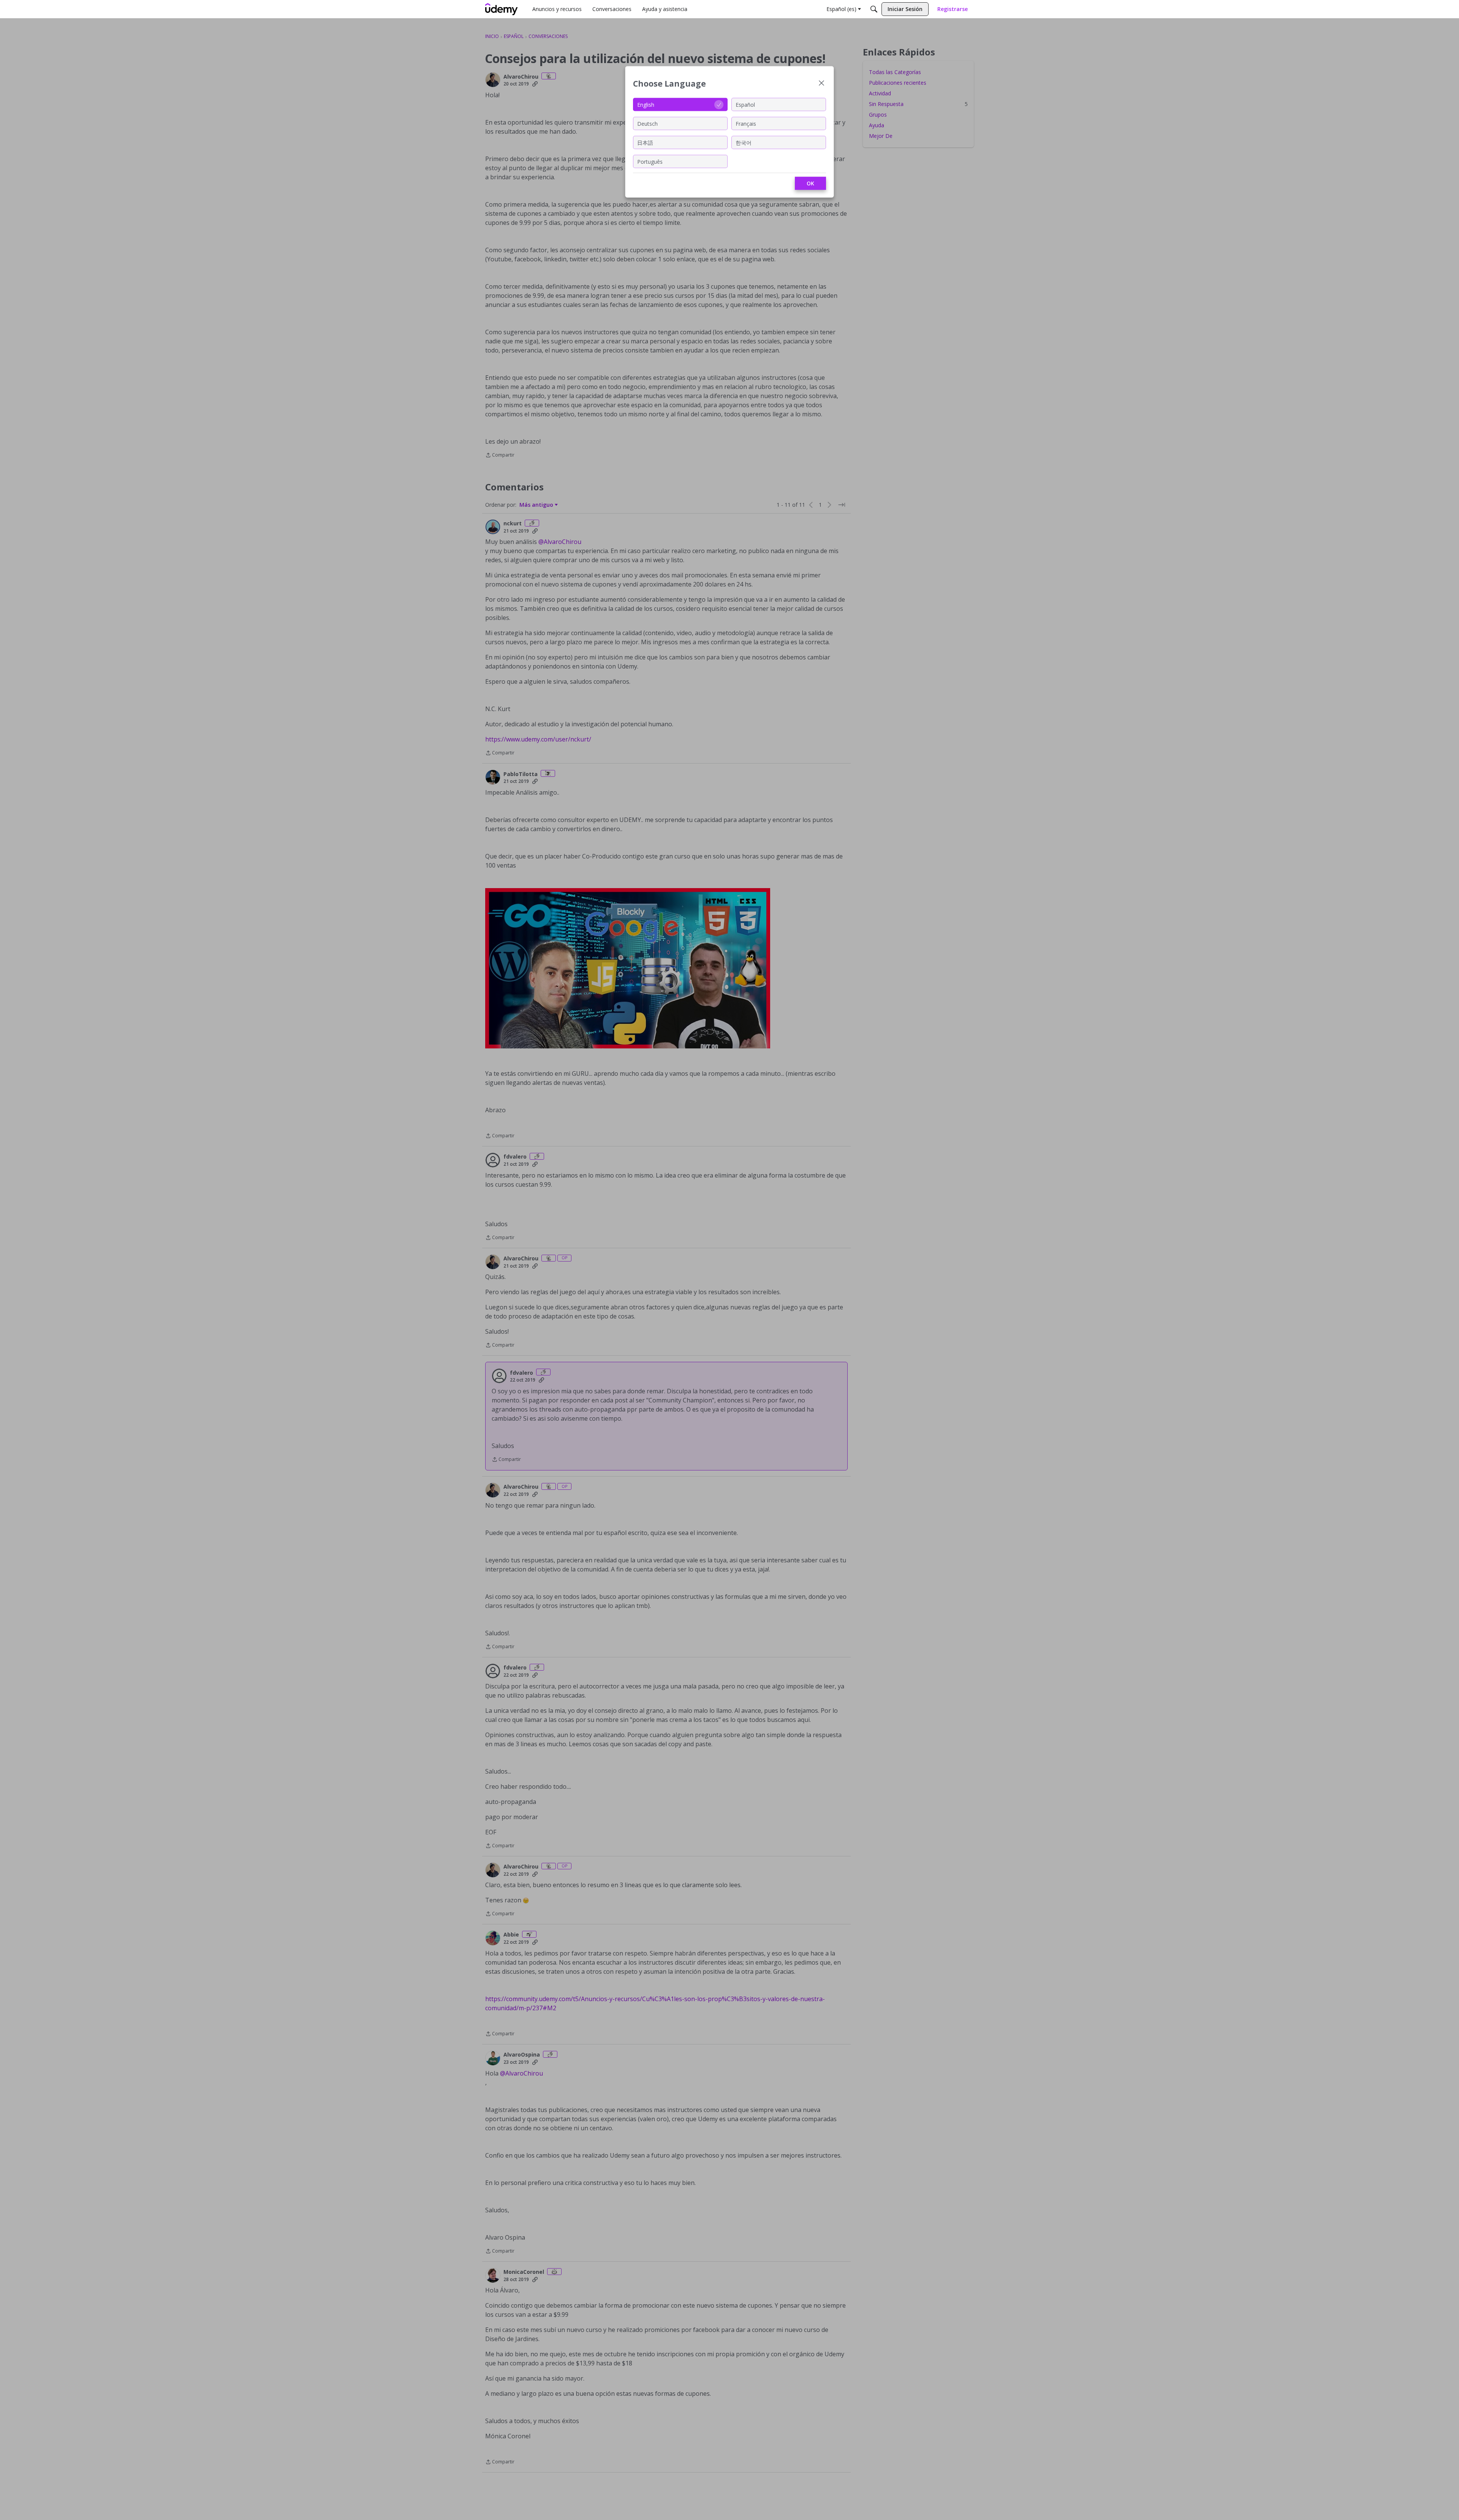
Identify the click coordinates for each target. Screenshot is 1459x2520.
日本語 (645, 142)
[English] (502, 9)
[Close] (821, 84)
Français (746, 123)
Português (650, 161)
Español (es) (841, 9)
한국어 (744, 142)
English (646, 104)
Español (745, 104)
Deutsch (647, 123)
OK (810, 183)
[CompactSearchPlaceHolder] (874, 9)
